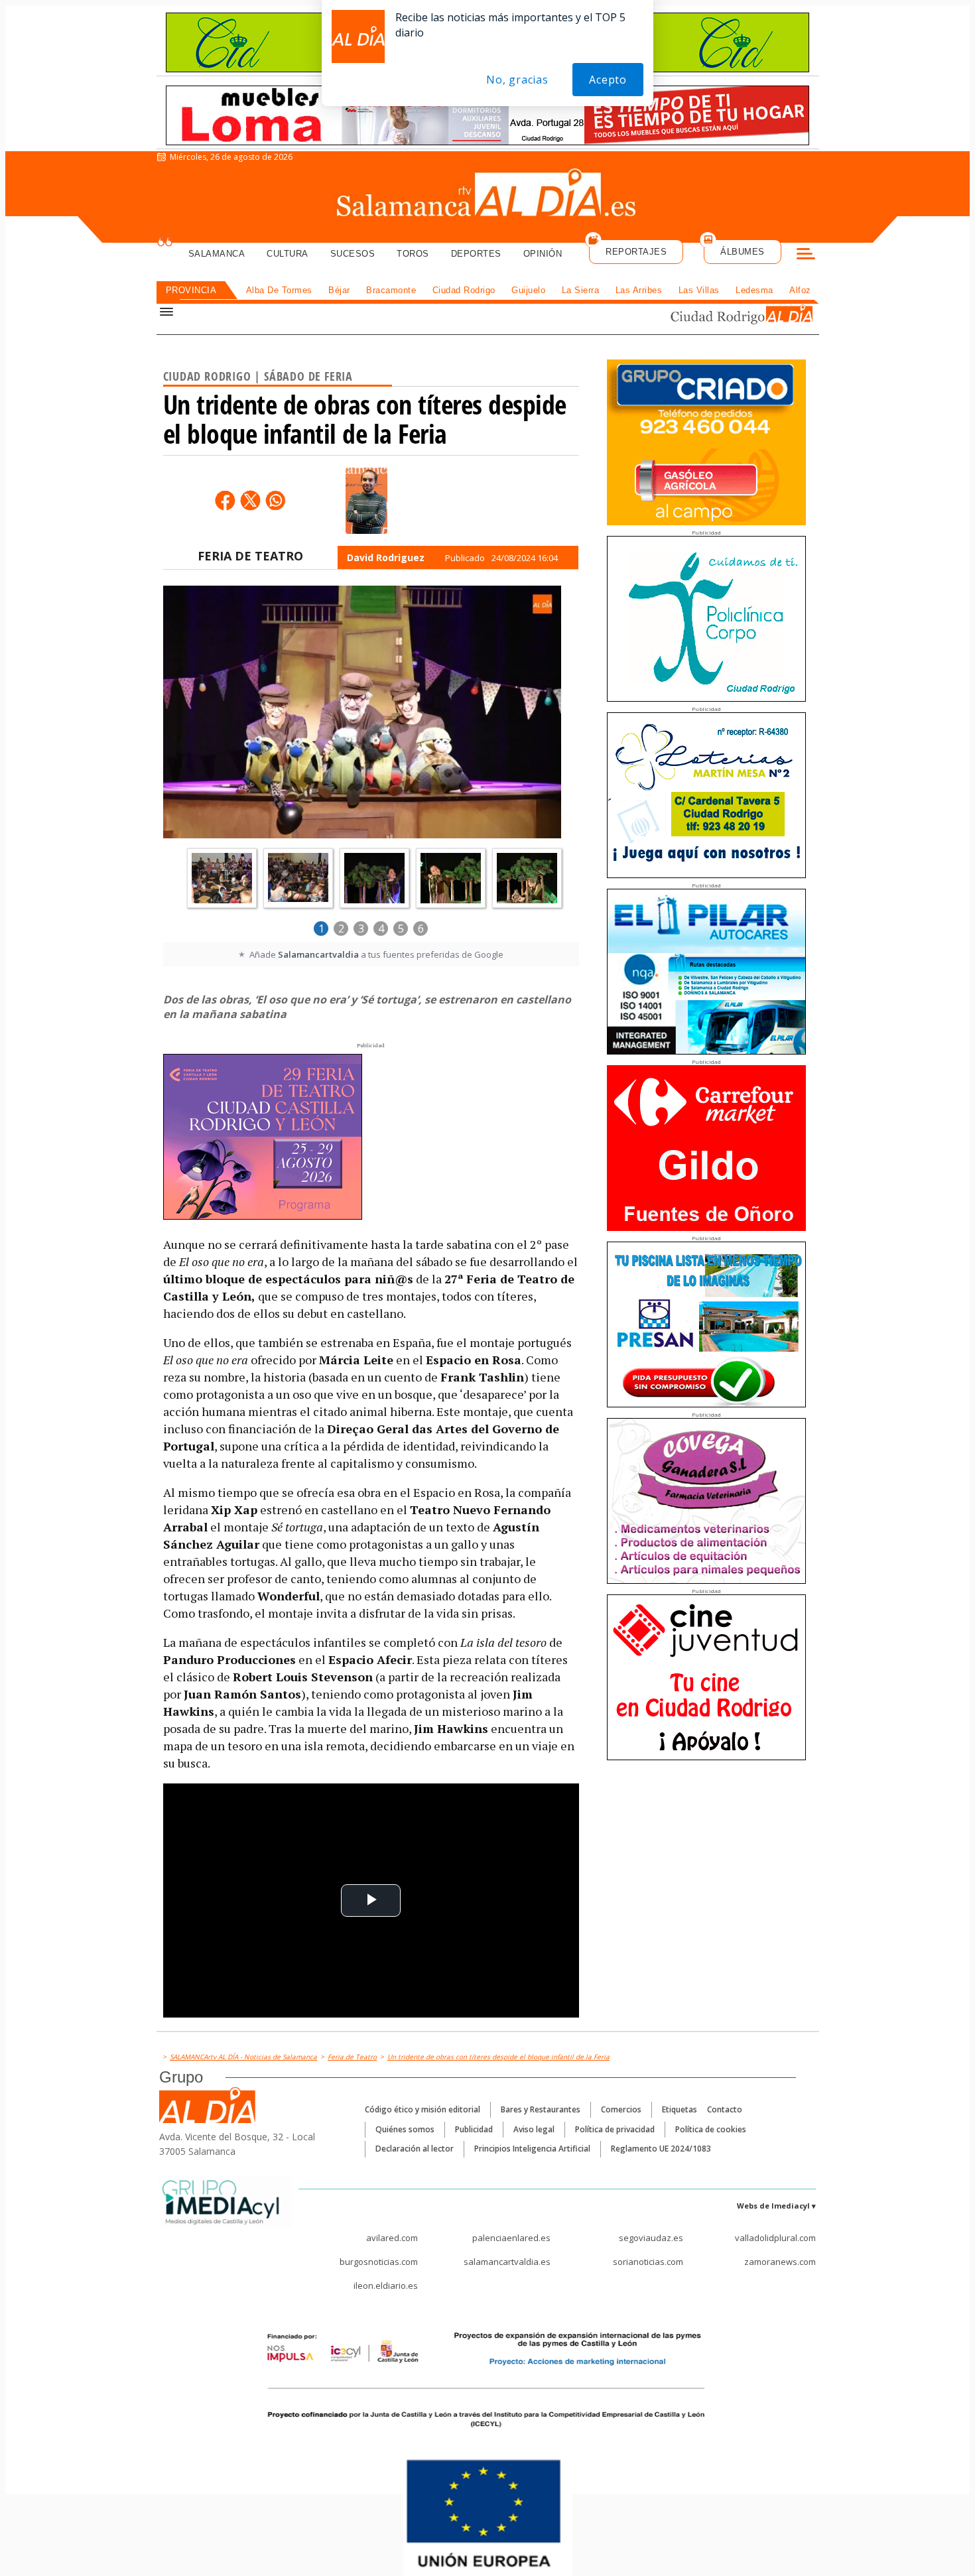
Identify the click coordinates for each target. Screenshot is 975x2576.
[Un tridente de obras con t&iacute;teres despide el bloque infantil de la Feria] (362, 714)
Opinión (543, 254)
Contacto (725, 2109)
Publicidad (474, 2129)
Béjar (339, 290)
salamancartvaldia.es (507, 2262)
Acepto (608, 80)
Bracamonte (391, 290)
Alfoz (800, 290)
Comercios (621, 2109)
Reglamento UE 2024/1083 (661, 2149)
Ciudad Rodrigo (464, 290)
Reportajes (636, 252)
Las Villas (699, 290)
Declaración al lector (415, 2149)
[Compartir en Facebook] (225, 500)
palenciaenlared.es (511, 2238)
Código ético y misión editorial (422, 2109)
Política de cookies (711, 2129)
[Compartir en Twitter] (250, 500)
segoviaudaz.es (651, 2238)
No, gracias (517, 80)
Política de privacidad (615, 2129)
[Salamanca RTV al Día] (488, 196)
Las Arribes (639, 290)
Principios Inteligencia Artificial (532, 2149)
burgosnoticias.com (379, 2262)
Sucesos (353, 254)
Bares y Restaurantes (541, 2109)
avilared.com (392, 2238)
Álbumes (743, 252)
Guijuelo (528, 290)
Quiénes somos (405, 2129)
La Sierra (581, 290)
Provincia (191, 290)
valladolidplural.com (775, 2238)
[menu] (806, 255)
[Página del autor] (366, 501)
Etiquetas (680, 2109)
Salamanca (217, 254)
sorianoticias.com (648, 2262)
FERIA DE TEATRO (250, 556)
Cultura (288, 254)
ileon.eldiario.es (386, 2286)
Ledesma (754, 290)
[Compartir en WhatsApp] (275, 500)
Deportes (476, 254)
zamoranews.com (780, 2262)
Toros (413, 254)
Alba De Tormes (279, 290)
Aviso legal (534, 2129)
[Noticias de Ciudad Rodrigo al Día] (729, 316)
